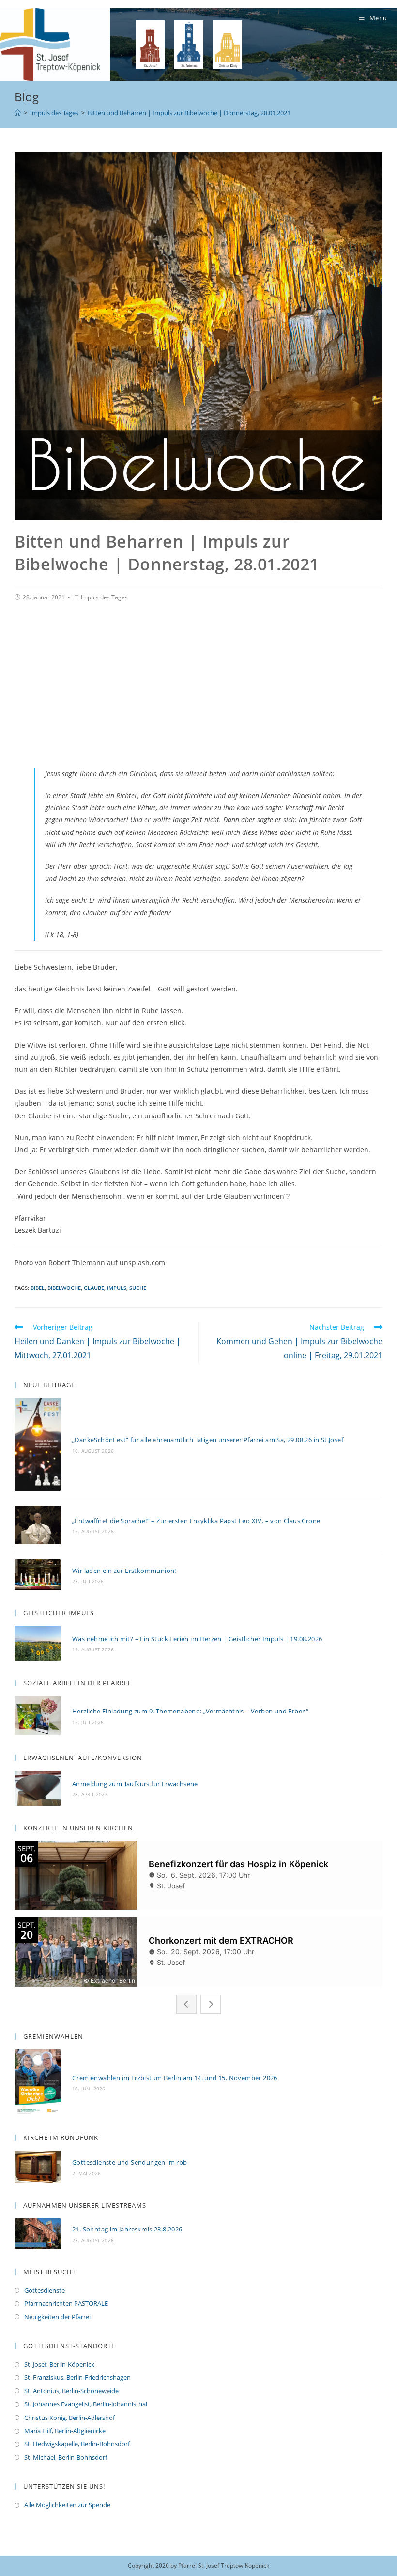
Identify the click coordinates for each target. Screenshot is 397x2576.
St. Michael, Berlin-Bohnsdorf (66, 2457)
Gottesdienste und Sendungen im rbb (130, 2162)
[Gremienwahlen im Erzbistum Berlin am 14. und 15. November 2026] (38, 2082)
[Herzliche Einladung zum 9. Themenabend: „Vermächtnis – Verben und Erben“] (38, 1716)
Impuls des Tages (104, 597)
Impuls (117, 1288)
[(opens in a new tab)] (38, 2167)
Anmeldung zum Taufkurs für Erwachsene (135, 1784)
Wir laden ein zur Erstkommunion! (124, 1571)
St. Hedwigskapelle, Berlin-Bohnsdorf (77, 2444)
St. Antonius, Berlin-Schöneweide (71, 2391)
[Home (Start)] (18, 113)
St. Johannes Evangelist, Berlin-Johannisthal (86, 2404)
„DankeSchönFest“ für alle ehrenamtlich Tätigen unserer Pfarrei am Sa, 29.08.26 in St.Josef (208, 1440)
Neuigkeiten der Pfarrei (57, 2317)
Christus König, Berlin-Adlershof (69, 2418)
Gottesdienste (45, 2290)
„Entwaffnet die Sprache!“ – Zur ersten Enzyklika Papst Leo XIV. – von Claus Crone (196, 1521)
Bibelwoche (64, 1288)
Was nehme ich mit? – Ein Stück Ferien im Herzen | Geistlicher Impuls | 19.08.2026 (197, 1639)
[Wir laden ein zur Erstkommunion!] (38, 1575)
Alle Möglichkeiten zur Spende (67, 2505)
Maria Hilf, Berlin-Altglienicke (65, 2431)
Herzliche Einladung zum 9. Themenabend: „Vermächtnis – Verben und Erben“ (191, 1711)
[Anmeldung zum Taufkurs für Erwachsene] (38, 1788)
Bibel (38, 1288)
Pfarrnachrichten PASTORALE (66, 2303)
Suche (138, 1288)
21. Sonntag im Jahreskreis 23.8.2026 (127, 2229)
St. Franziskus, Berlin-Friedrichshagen (77, 2377)
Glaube (94, 1288)
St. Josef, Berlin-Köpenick (59, 2364)
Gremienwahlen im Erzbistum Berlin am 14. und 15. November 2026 (175, 2078)
